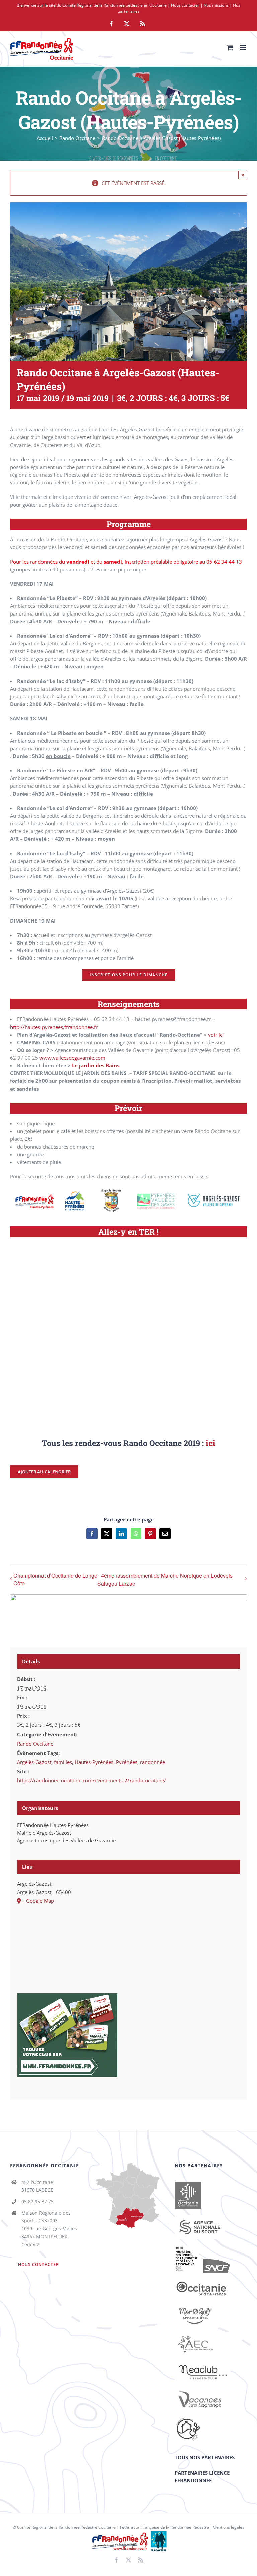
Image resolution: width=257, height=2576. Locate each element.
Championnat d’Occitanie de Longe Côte (55, 1579)
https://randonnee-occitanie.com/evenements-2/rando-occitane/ (92, 1780)
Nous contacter (185, 5)
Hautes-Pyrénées (94, 1762)
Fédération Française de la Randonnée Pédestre (165, 2527)
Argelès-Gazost (34, 1762)
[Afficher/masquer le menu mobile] (243, 47)
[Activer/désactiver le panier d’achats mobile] (230, 47)
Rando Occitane (35, 1744)
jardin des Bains (99, 1065)
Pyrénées (127, 1762)
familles (63, 1762)
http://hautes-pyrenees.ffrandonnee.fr (54, 1027)
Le (75, 1065)
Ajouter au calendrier (44, 1472)
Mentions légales (228, 2527)
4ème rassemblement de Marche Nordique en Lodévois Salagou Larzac (165, 1579)
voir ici (216, 1035)
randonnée (152, 1762)
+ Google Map (38, 1901)
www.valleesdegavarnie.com (72, 1058)
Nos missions (216, 5)
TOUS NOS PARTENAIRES (205, 2457)
